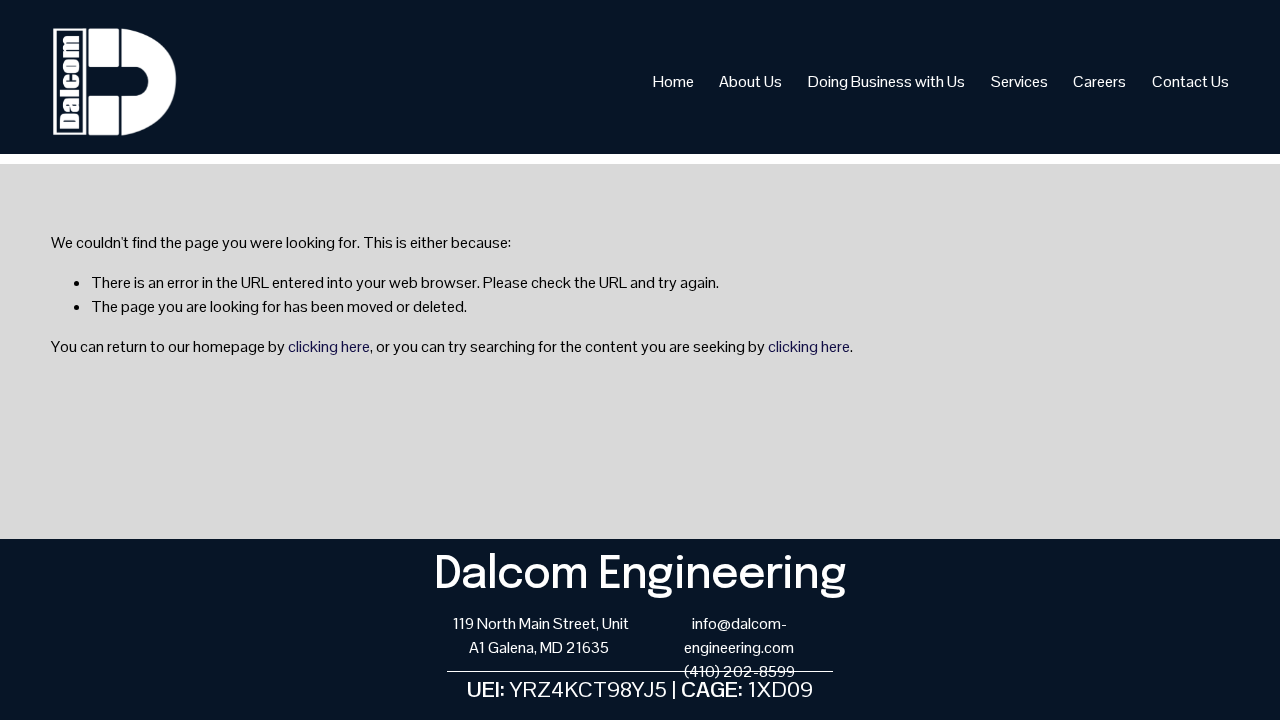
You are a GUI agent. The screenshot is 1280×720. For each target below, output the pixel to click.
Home (673, 81)
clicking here (329, 346)
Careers (1099, 81)
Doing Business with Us (886, 81)
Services (1019, 81)
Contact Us (1190, 81)
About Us (750, 81)
